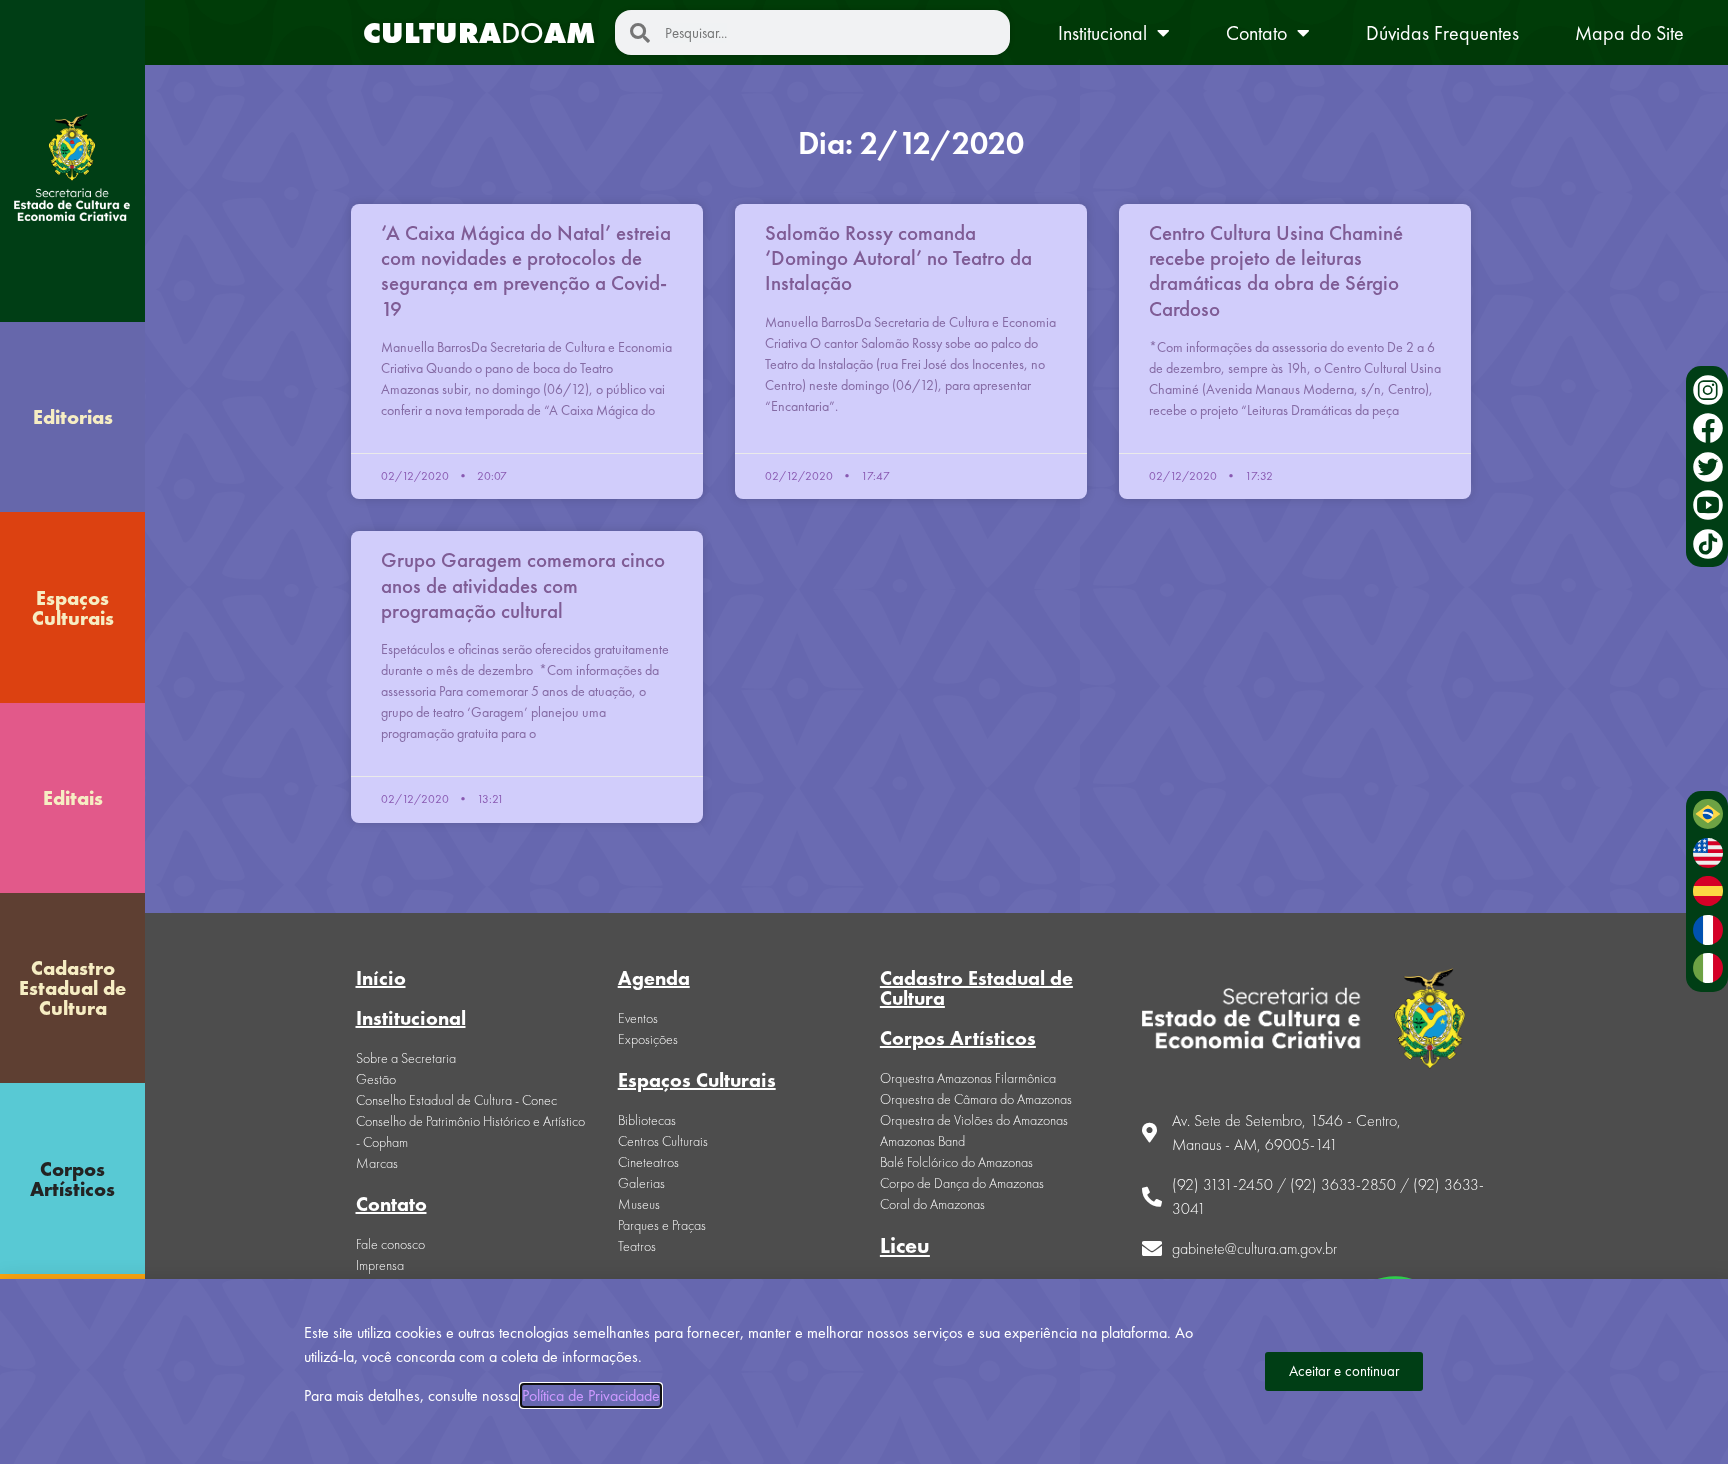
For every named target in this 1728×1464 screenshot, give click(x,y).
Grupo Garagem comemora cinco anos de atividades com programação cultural (523, 584)
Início (381, 978)
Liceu (905, 1245)
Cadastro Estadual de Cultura (72, 988)
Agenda (654, 978)
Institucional (1102, 33)
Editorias (73, 417)
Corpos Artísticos (72, 1179)
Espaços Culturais (73, 608)
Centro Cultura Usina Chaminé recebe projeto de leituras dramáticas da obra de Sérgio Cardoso (1276, 270)
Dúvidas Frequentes (1442, 33)
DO (479, 33)
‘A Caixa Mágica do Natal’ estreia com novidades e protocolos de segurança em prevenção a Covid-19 (526, 270)
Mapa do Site (1629, 33)
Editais (73, 798)
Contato (1256, 33)
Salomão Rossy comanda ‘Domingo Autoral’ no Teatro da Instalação (898, 257)
